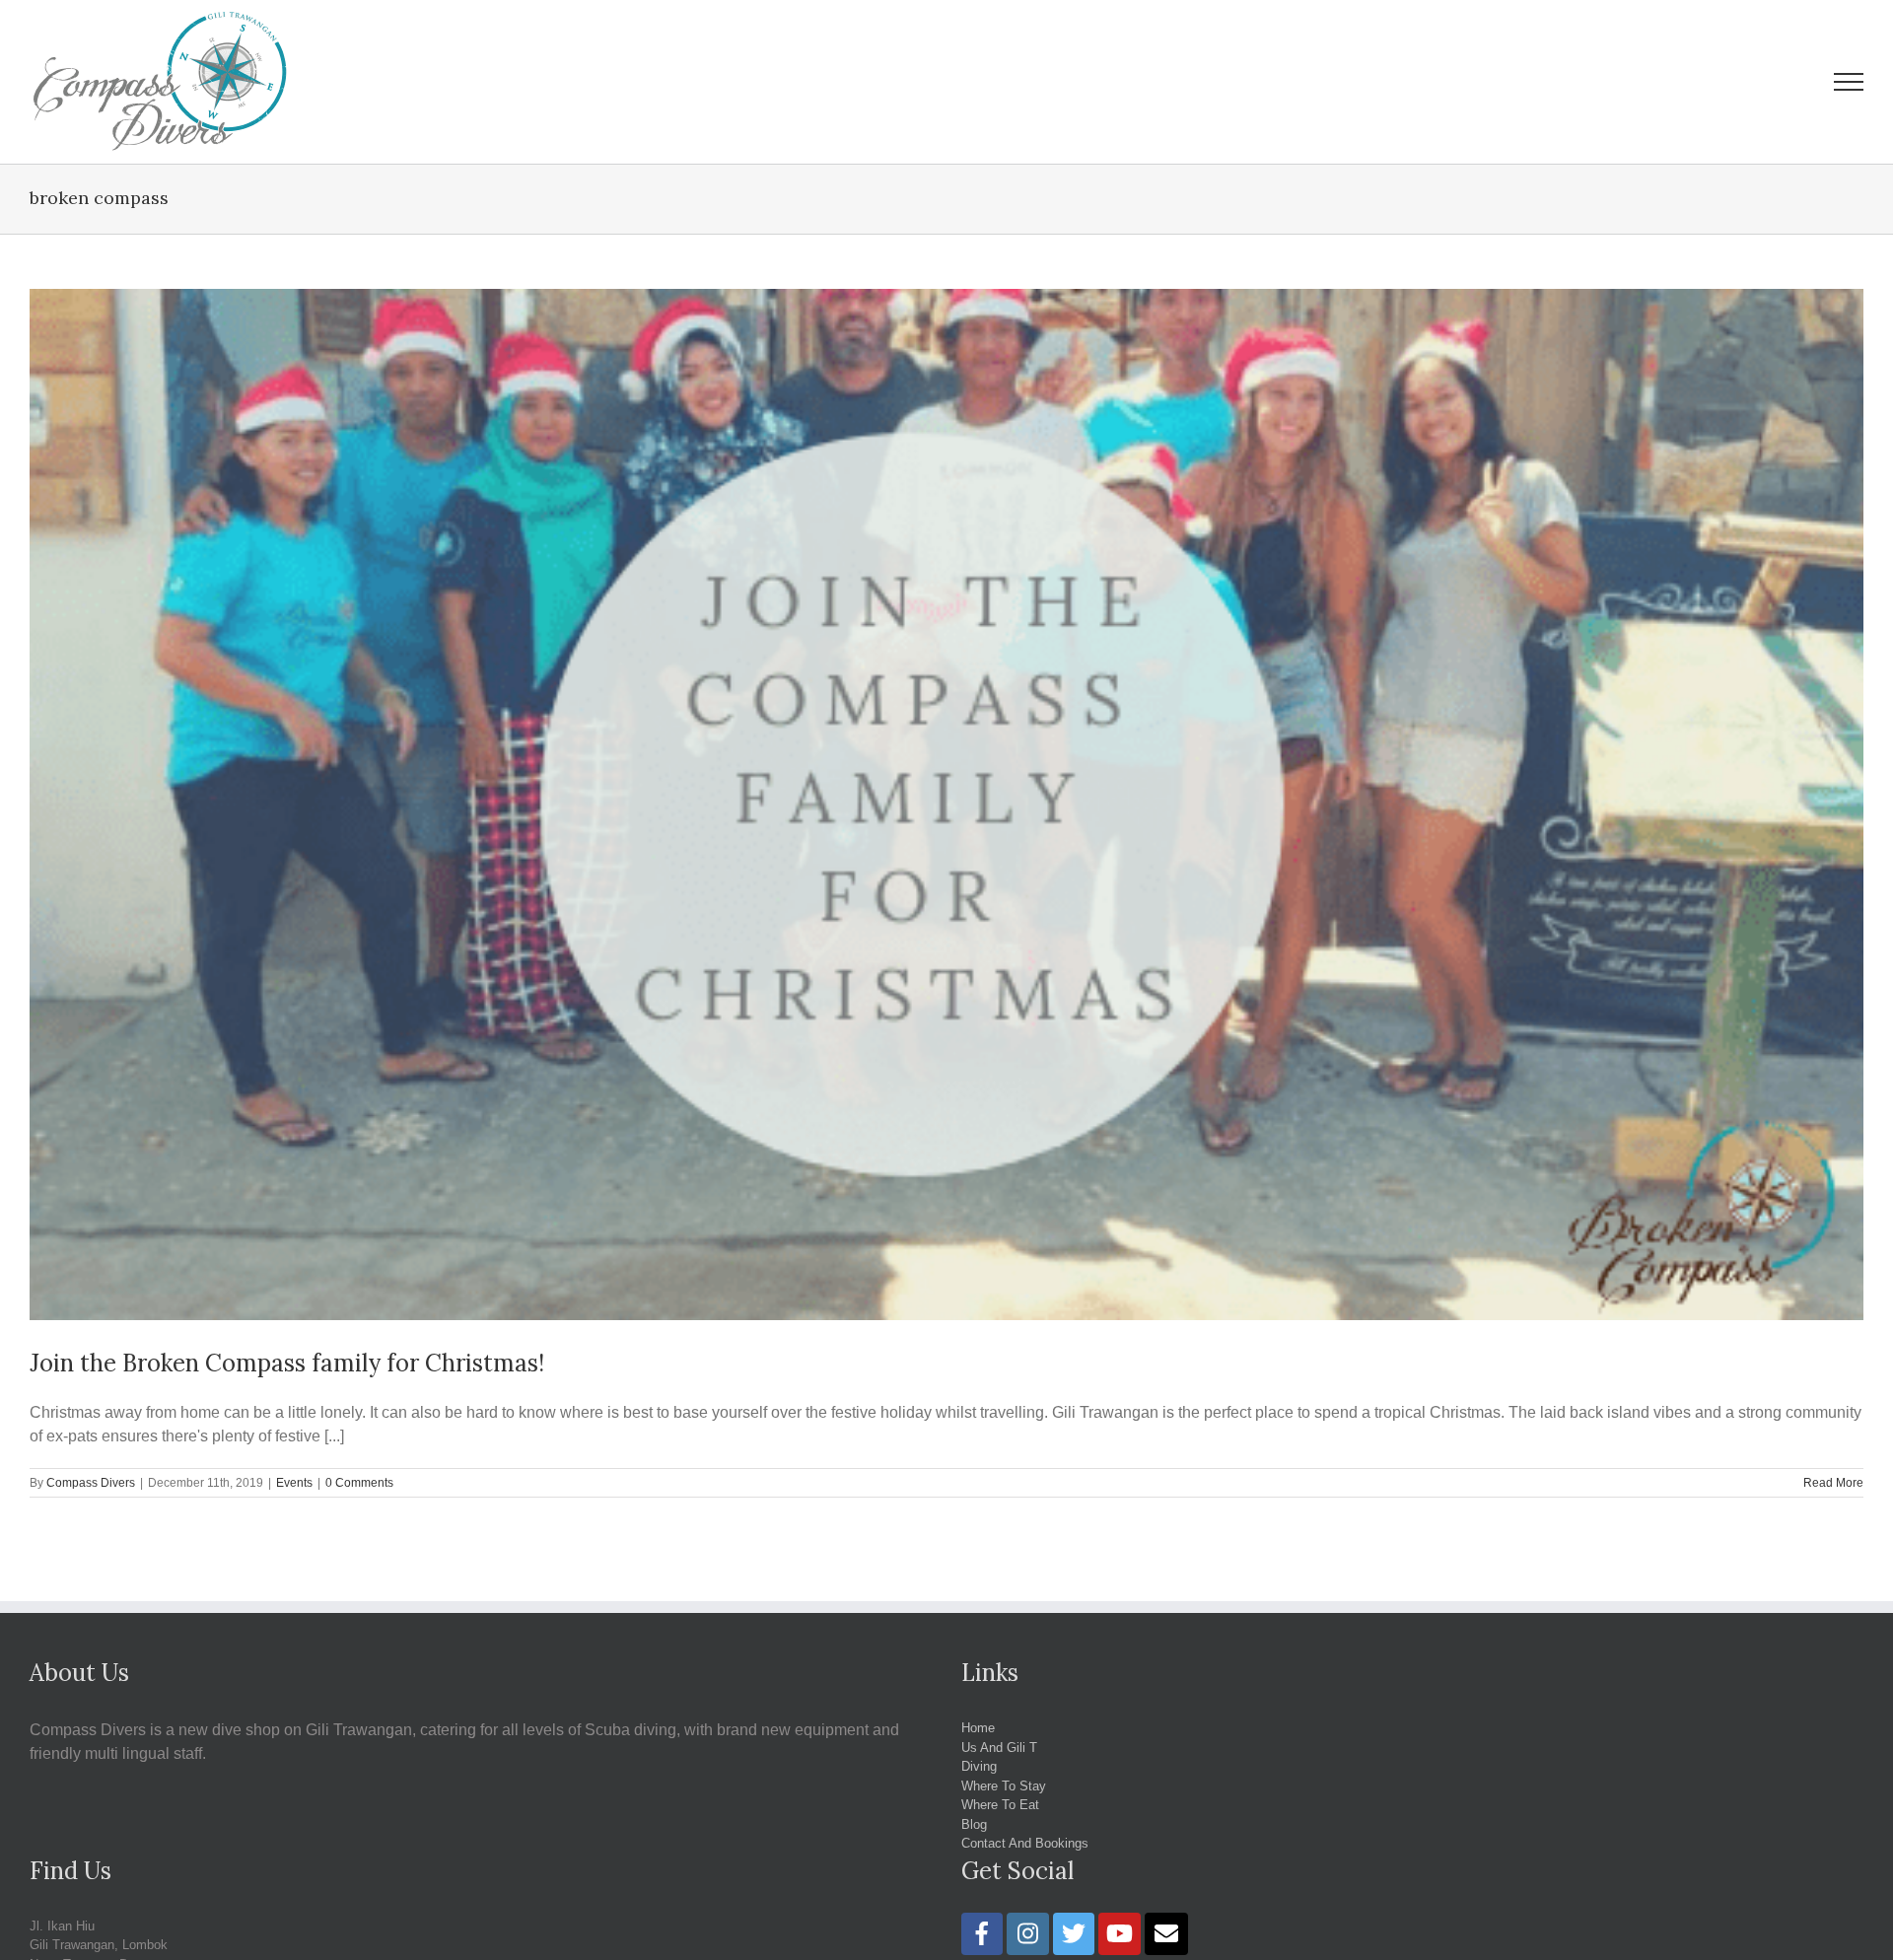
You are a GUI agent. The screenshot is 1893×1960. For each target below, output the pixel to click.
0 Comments (359, 1483)
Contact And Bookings (1025, 1843)
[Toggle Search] (1781, 81)
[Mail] (1166, 1934)
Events (294, 1483)
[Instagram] (1028, 1934)
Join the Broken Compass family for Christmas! (287, 1363)
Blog (974, 1824)
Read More (1833, 1483)
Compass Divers (91, 1483)
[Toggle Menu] (1849, 82)
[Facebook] (982, 1934)
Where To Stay (1004, 1786)
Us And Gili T (999, 1748)
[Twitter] (1074, 1934)
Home (978, 1728)
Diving (979, 1766)
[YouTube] (1120, 1934)
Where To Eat (1000, 1805)
